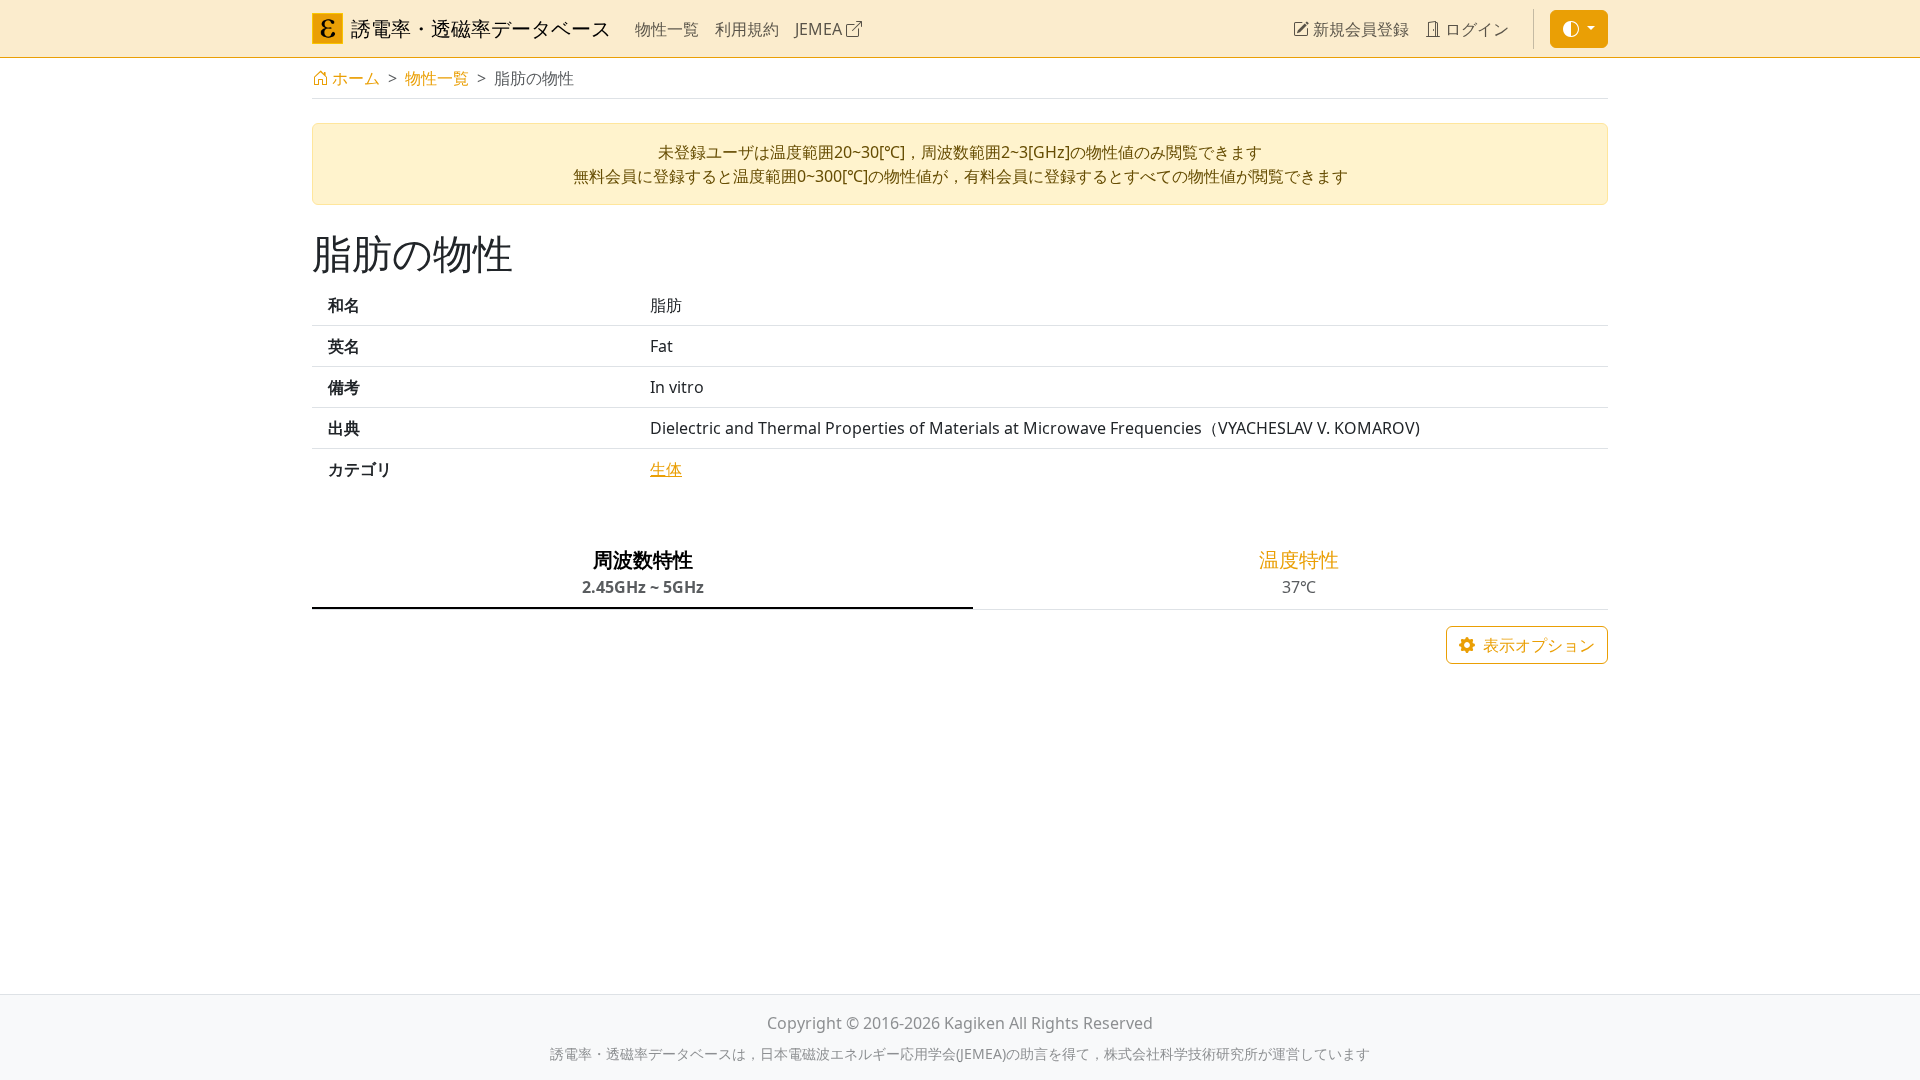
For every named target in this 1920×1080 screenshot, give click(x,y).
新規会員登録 (1359, 29)
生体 (666, 469)
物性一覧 (667, 29)
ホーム (356, 78)
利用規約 (747, 29)
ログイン (1475, 29)
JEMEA (820, 29)
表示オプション (1537, 645)
